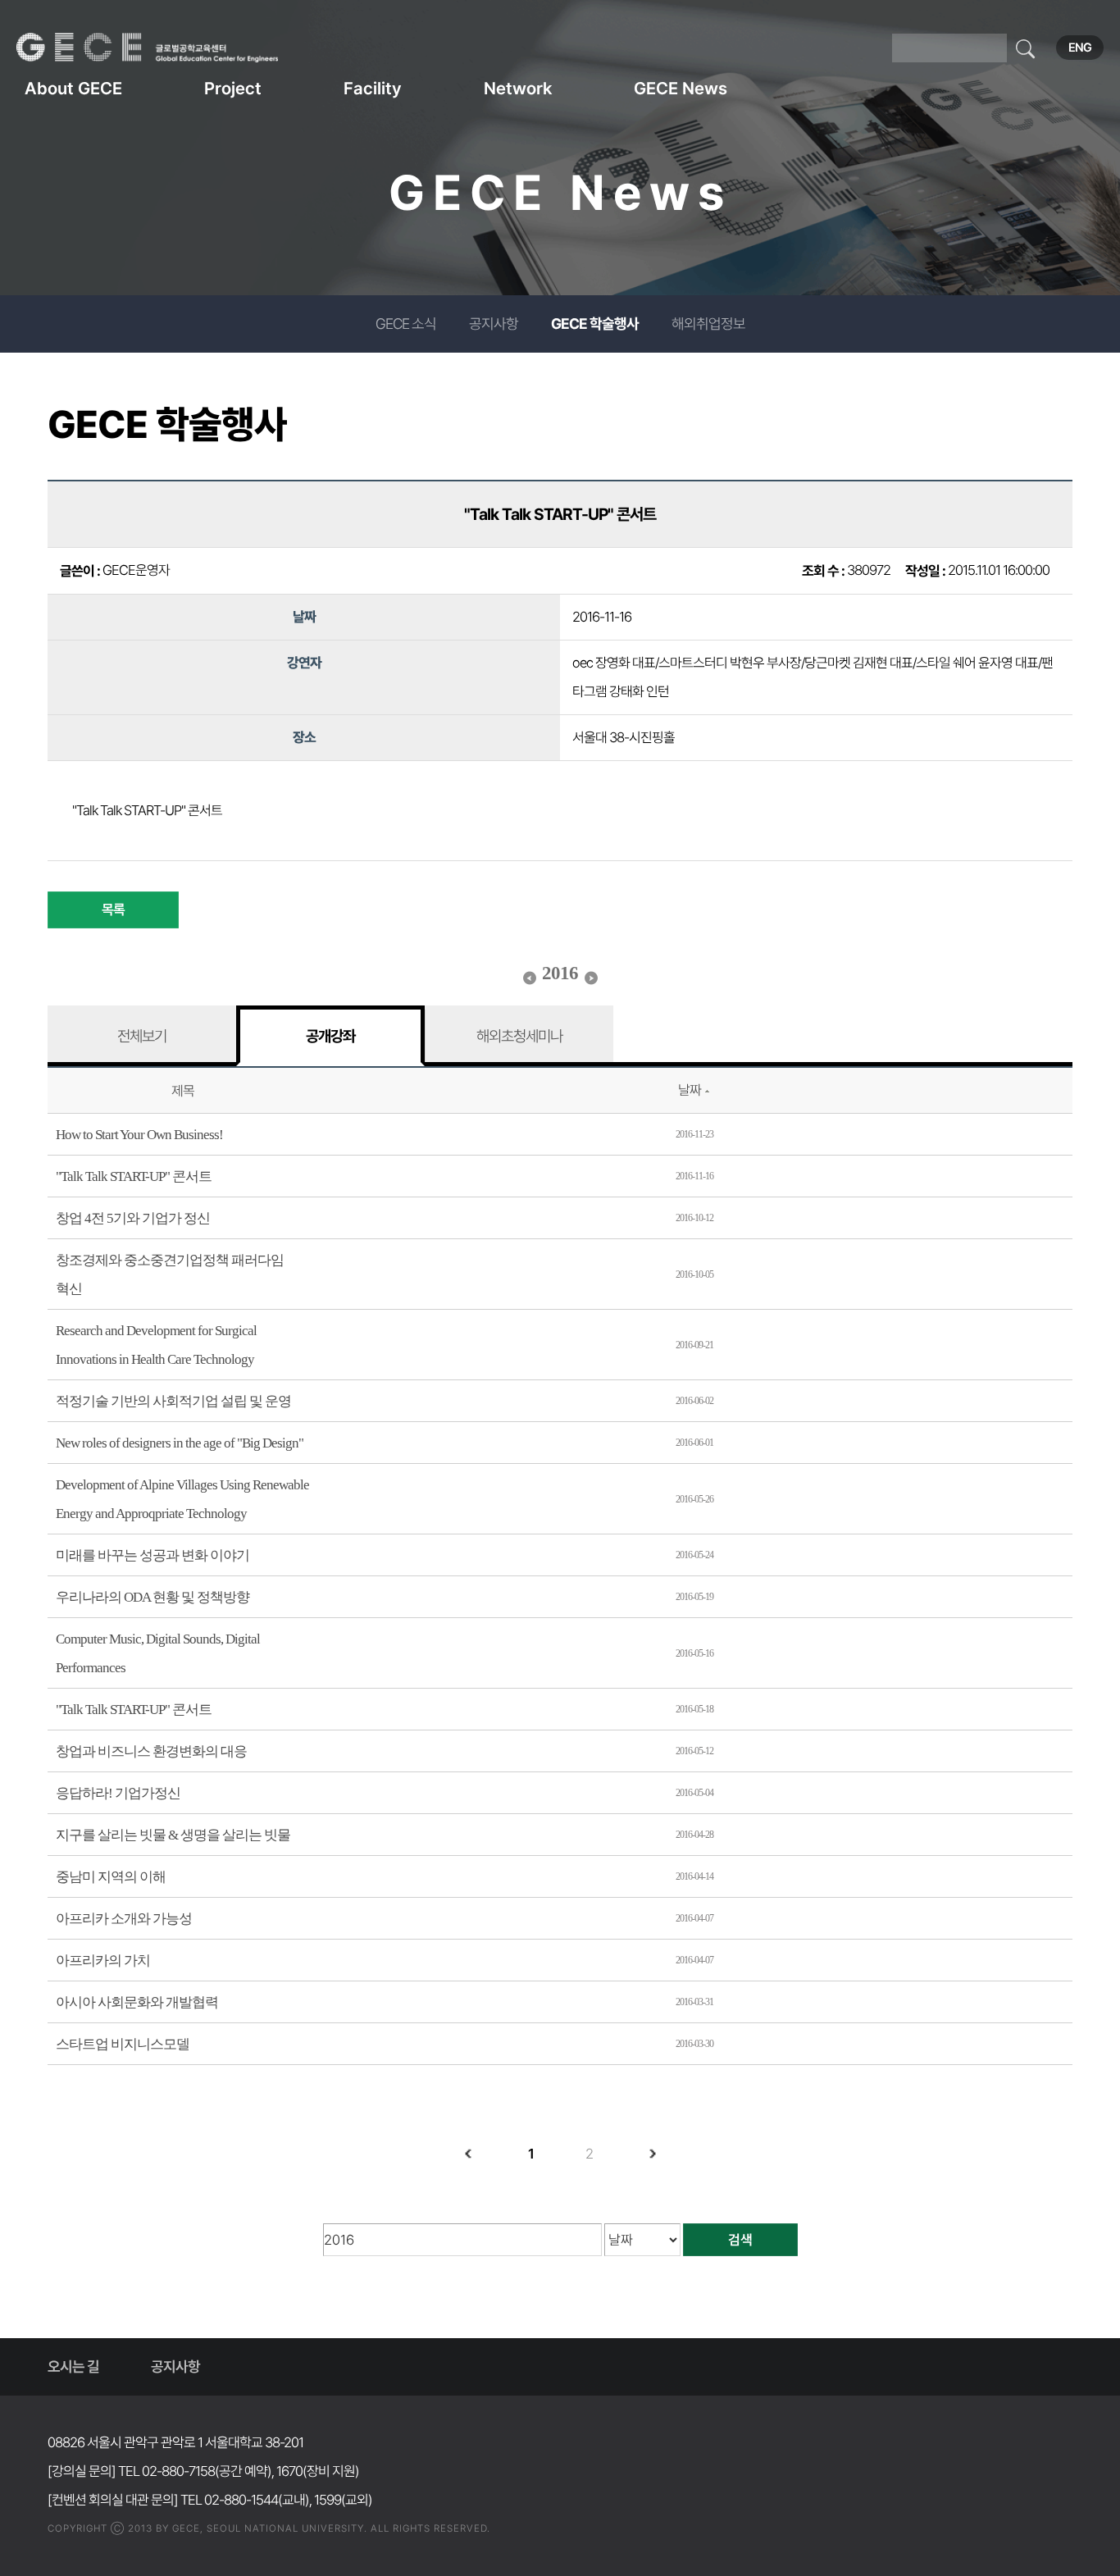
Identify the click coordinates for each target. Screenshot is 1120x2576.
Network (518, 88)
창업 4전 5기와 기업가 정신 (133, 1218)
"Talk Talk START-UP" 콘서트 (134, 1176)
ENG (1080, 48)
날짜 (690, 1090)
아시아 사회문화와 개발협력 (137, 2002)
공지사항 (494, 324)
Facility (373, 88)
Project (233, 88)
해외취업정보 (708, 324)
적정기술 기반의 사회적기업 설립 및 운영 (173, 1401)
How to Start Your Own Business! (139, 1135)
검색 (740, 2240)
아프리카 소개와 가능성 (124, 1919)
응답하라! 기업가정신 (118, 1793)
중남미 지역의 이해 (111, 1877)
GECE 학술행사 (595, 324)
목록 (113, 910)
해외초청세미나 (519, 1036)
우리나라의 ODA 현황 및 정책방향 (153, 1597)
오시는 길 (73, 2366)
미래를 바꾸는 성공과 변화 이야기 (153, 1555)
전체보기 (142, 1036)
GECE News (681, 88)
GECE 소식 (406, 324)
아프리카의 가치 (103, 1960)
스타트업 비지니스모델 (123, 2044)
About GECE (73, 88)
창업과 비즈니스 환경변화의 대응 (151, 1751)
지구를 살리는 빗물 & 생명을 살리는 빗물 (173, 1835)
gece (168, 48)
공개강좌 (330, 1036)
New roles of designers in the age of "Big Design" (180, 1443)
